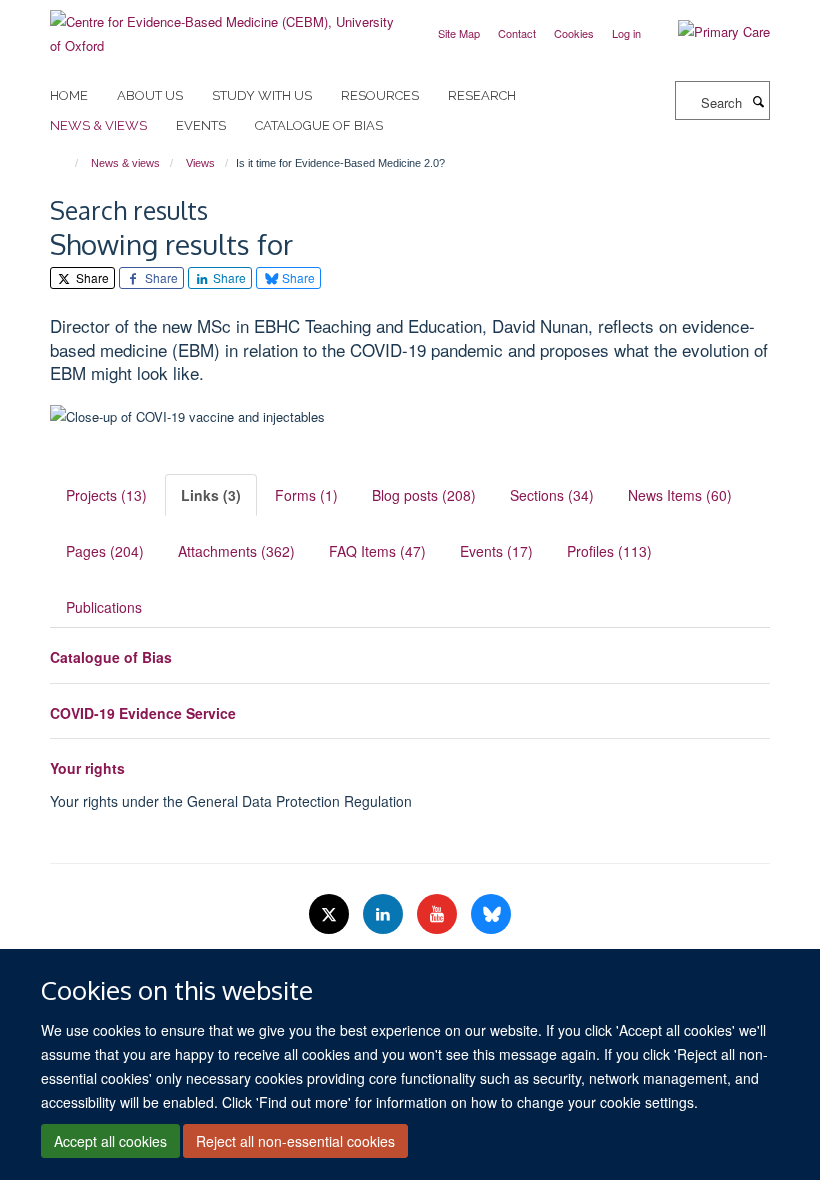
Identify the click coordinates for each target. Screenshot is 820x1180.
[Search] (758, 101)
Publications (104, 607)
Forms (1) (306, 495)
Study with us (262, 95)
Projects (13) (106, 495)
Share (91, 277)
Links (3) (211, 495)
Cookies (574, 33)
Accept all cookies (110, 1141)
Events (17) (496, 551)
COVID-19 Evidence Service (143, 713)
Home (69, 95)
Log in (626, 33)
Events (201, 125)
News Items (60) (680, 495)
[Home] (67, 163)
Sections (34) (552, 495)
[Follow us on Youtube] (439, 914)
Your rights (87, 768)
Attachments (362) (236, 551)
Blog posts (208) (424, 495)
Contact (517, 33)
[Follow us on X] (331, 914)
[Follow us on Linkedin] (385, 914)
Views (200, 163)
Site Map (459, 33)
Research (482, 95)
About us (150, 95)
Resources (380, 95)
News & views (98, 125)
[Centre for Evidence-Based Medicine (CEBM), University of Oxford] (222, 26)
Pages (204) (105, 551)
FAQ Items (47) (377, 551)
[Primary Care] (709, 32)
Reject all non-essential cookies (295, 1141)
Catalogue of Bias (319, 125)
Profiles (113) (609, 551)
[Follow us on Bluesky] (491, 914)
